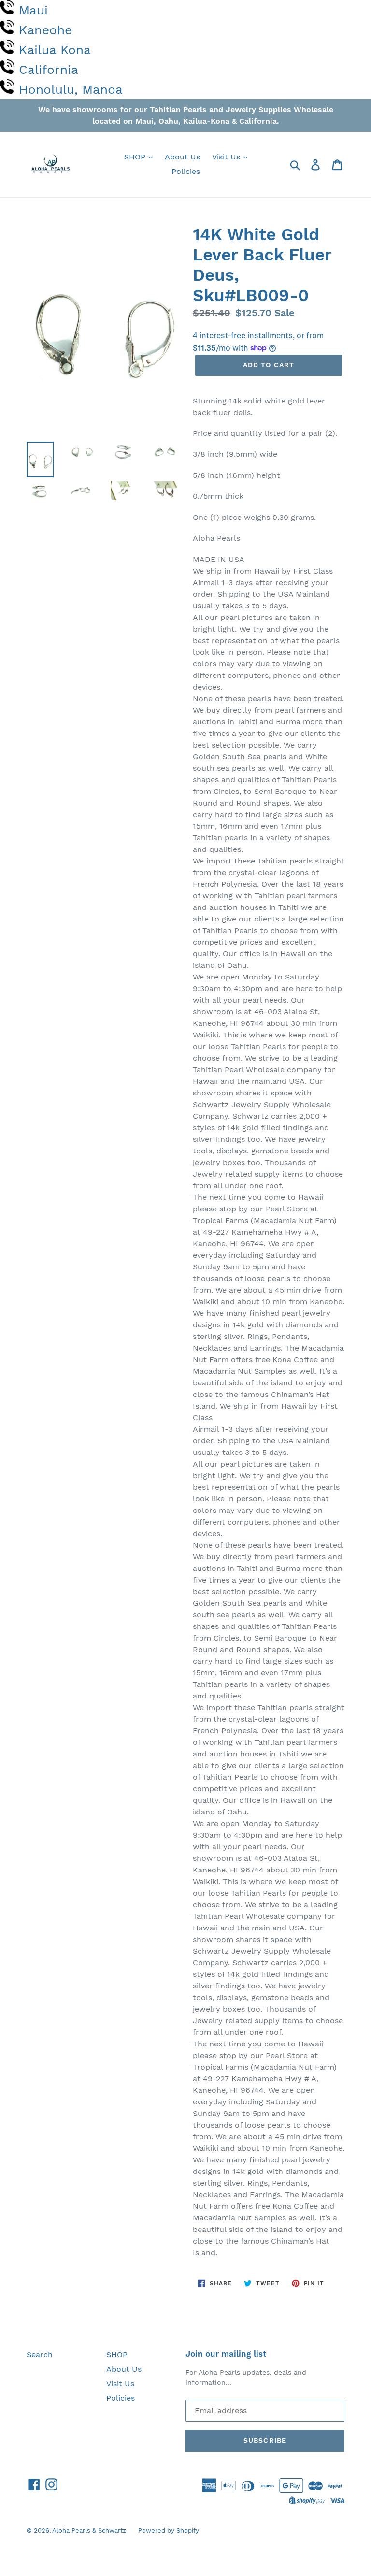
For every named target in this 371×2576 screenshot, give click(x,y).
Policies (186, 171)
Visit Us (227, 157)
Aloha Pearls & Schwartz (89, 2530)
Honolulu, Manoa (71, 89)
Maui (33, 10)
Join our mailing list (226, 2354)
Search (40, 2354)
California (49, 70)
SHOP (136, 157)
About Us (182, 157)
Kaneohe (45, 30)
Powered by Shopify (169, 2530)
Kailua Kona (55, 50)
